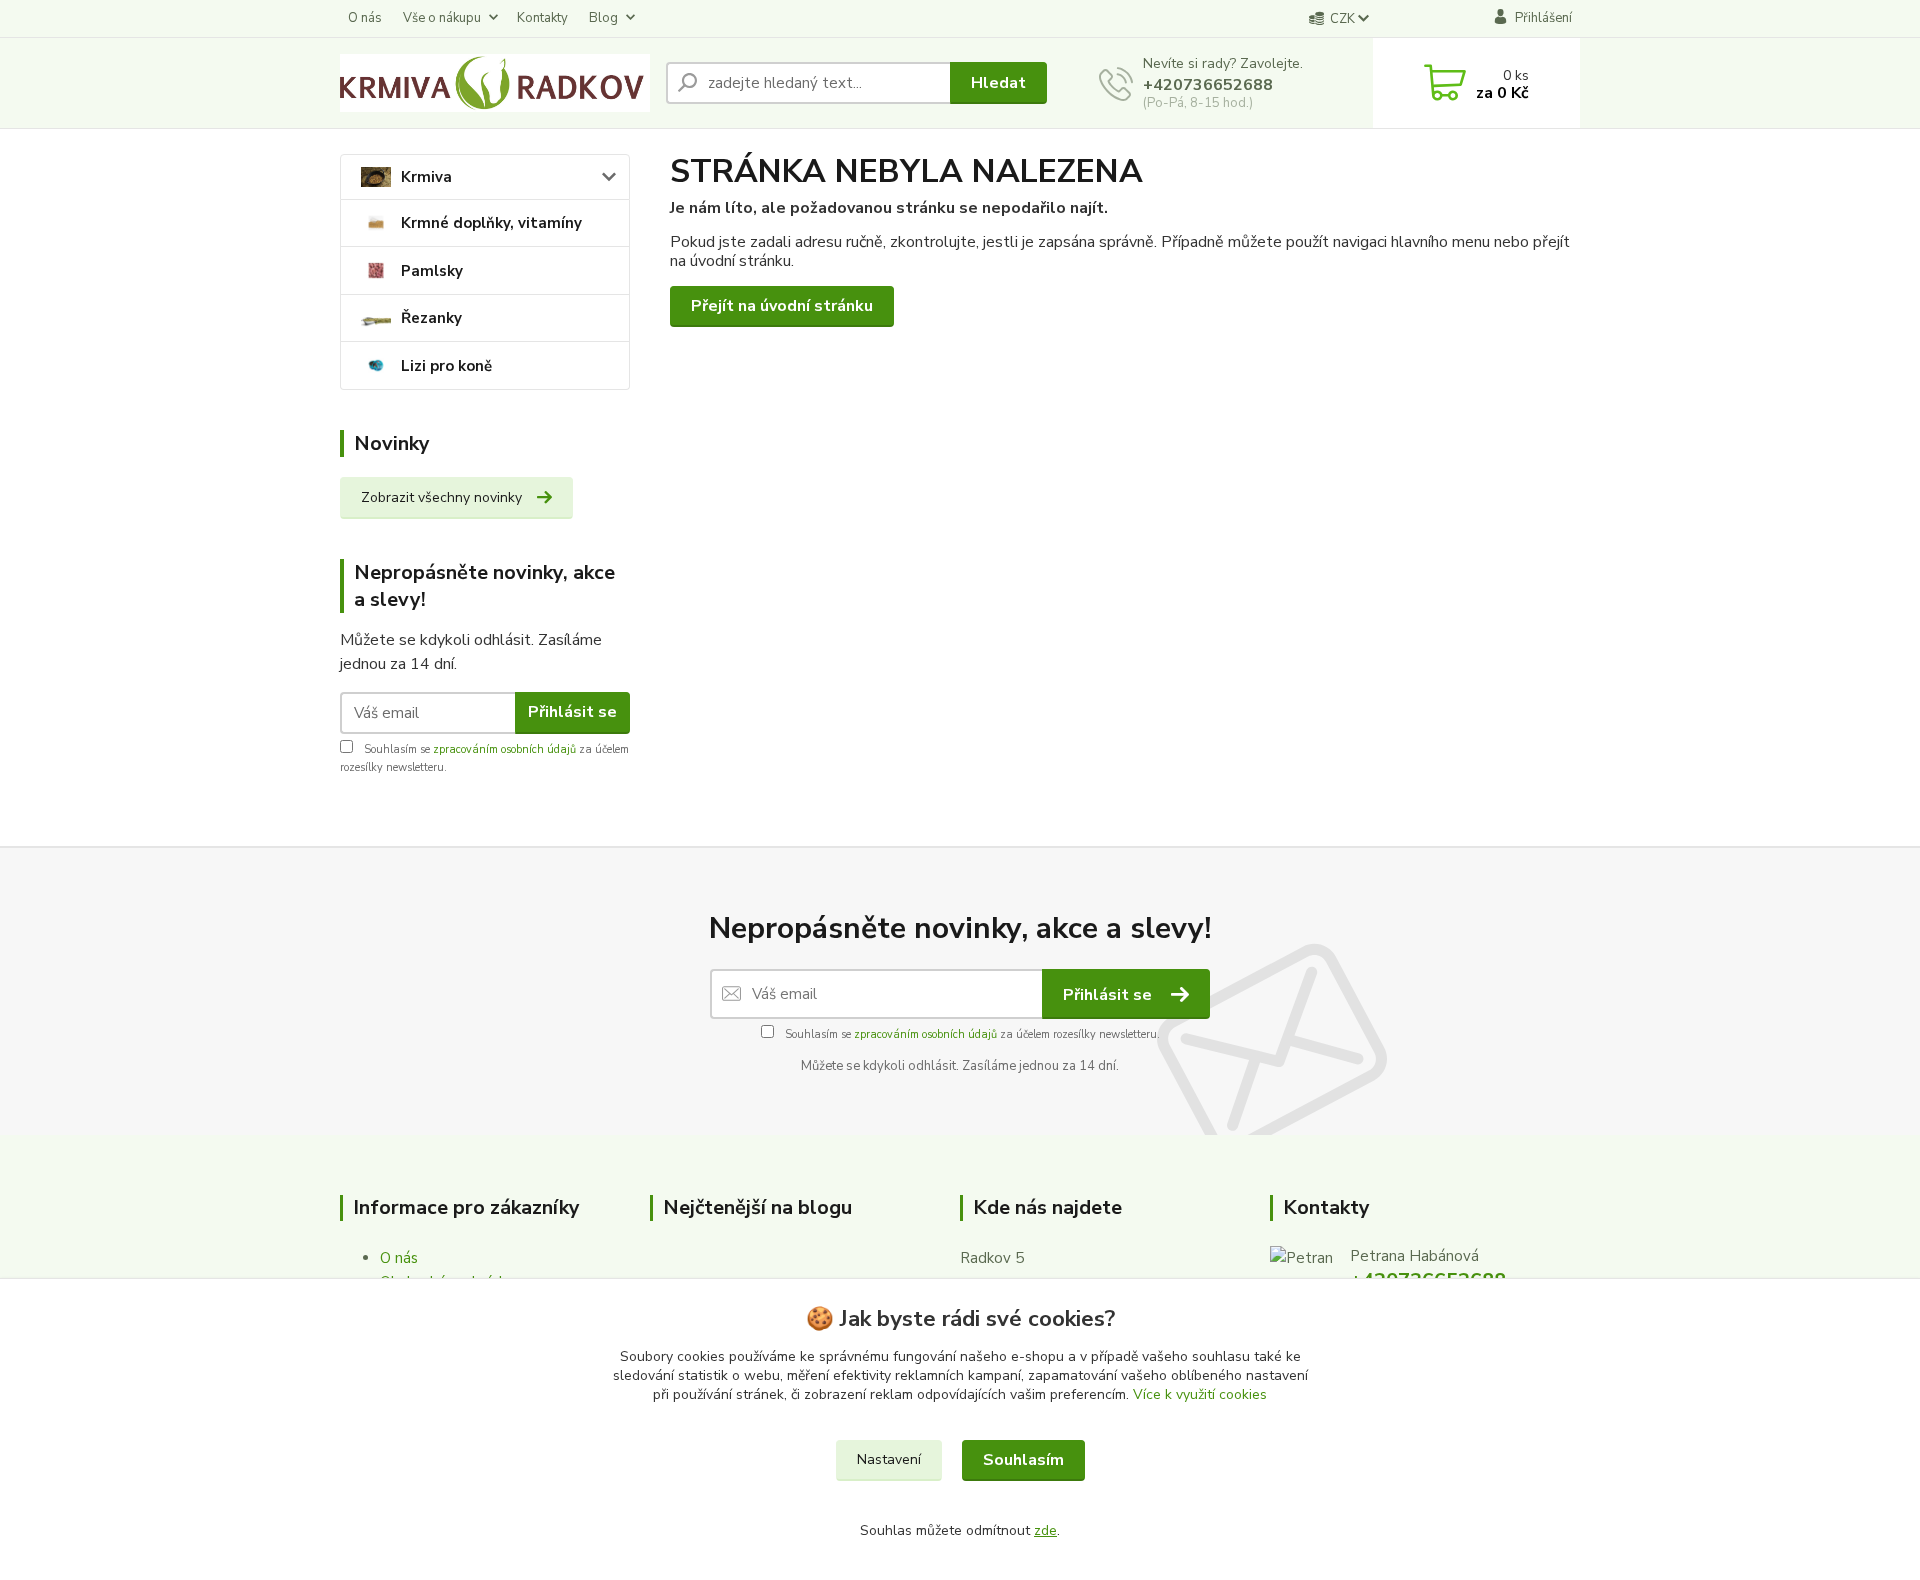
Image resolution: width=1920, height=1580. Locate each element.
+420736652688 (1208, 85)
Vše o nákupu (442, 18)
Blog (603, 18)
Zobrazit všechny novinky (441, 497)
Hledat (998, 83)
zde (1045, 1530)
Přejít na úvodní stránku (782, 306)
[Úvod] (495, 83)
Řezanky (431, 318)
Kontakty (542, 18)
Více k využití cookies (1200, 1394)
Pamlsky (432, 271)
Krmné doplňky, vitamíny (491, 223)
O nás (365, 18)
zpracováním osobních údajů (504, 749)
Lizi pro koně (446, 366)
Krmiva (426, 177)
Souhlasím (1023, 1460)
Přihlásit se (572, 712)
